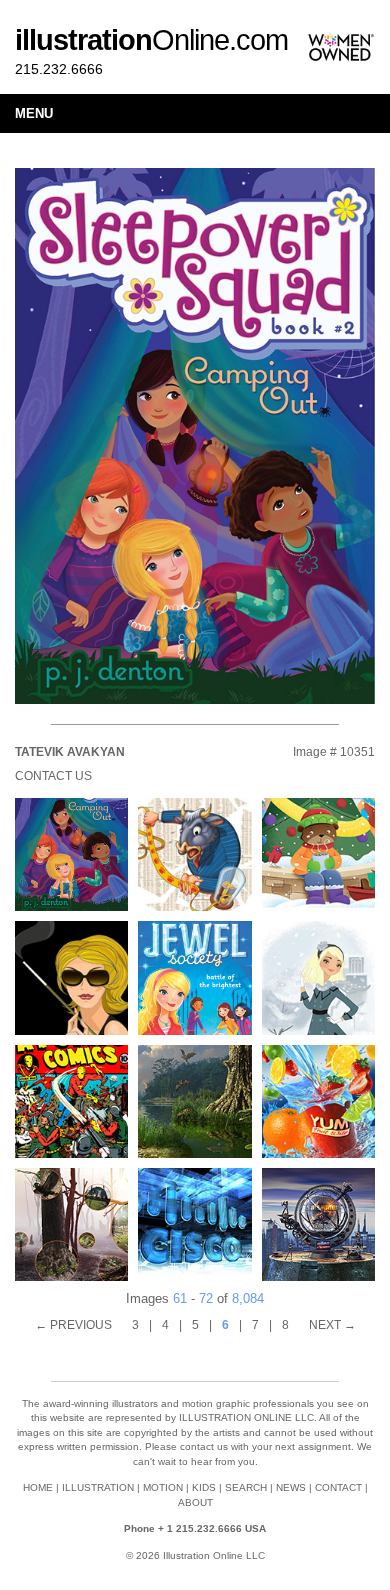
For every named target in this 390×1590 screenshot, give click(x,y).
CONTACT (338, 1487)
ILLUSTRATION (98, 1487)
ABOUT (195, 1502)
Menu (34, 113)
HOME (38, 1487)
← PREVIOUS (73, 1325)
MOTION (163, 1487)
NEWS (291, 1487)
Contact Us (53, 776)
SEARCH (246, 1487)
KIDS (204, 1487)
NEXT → (332, 1325)
